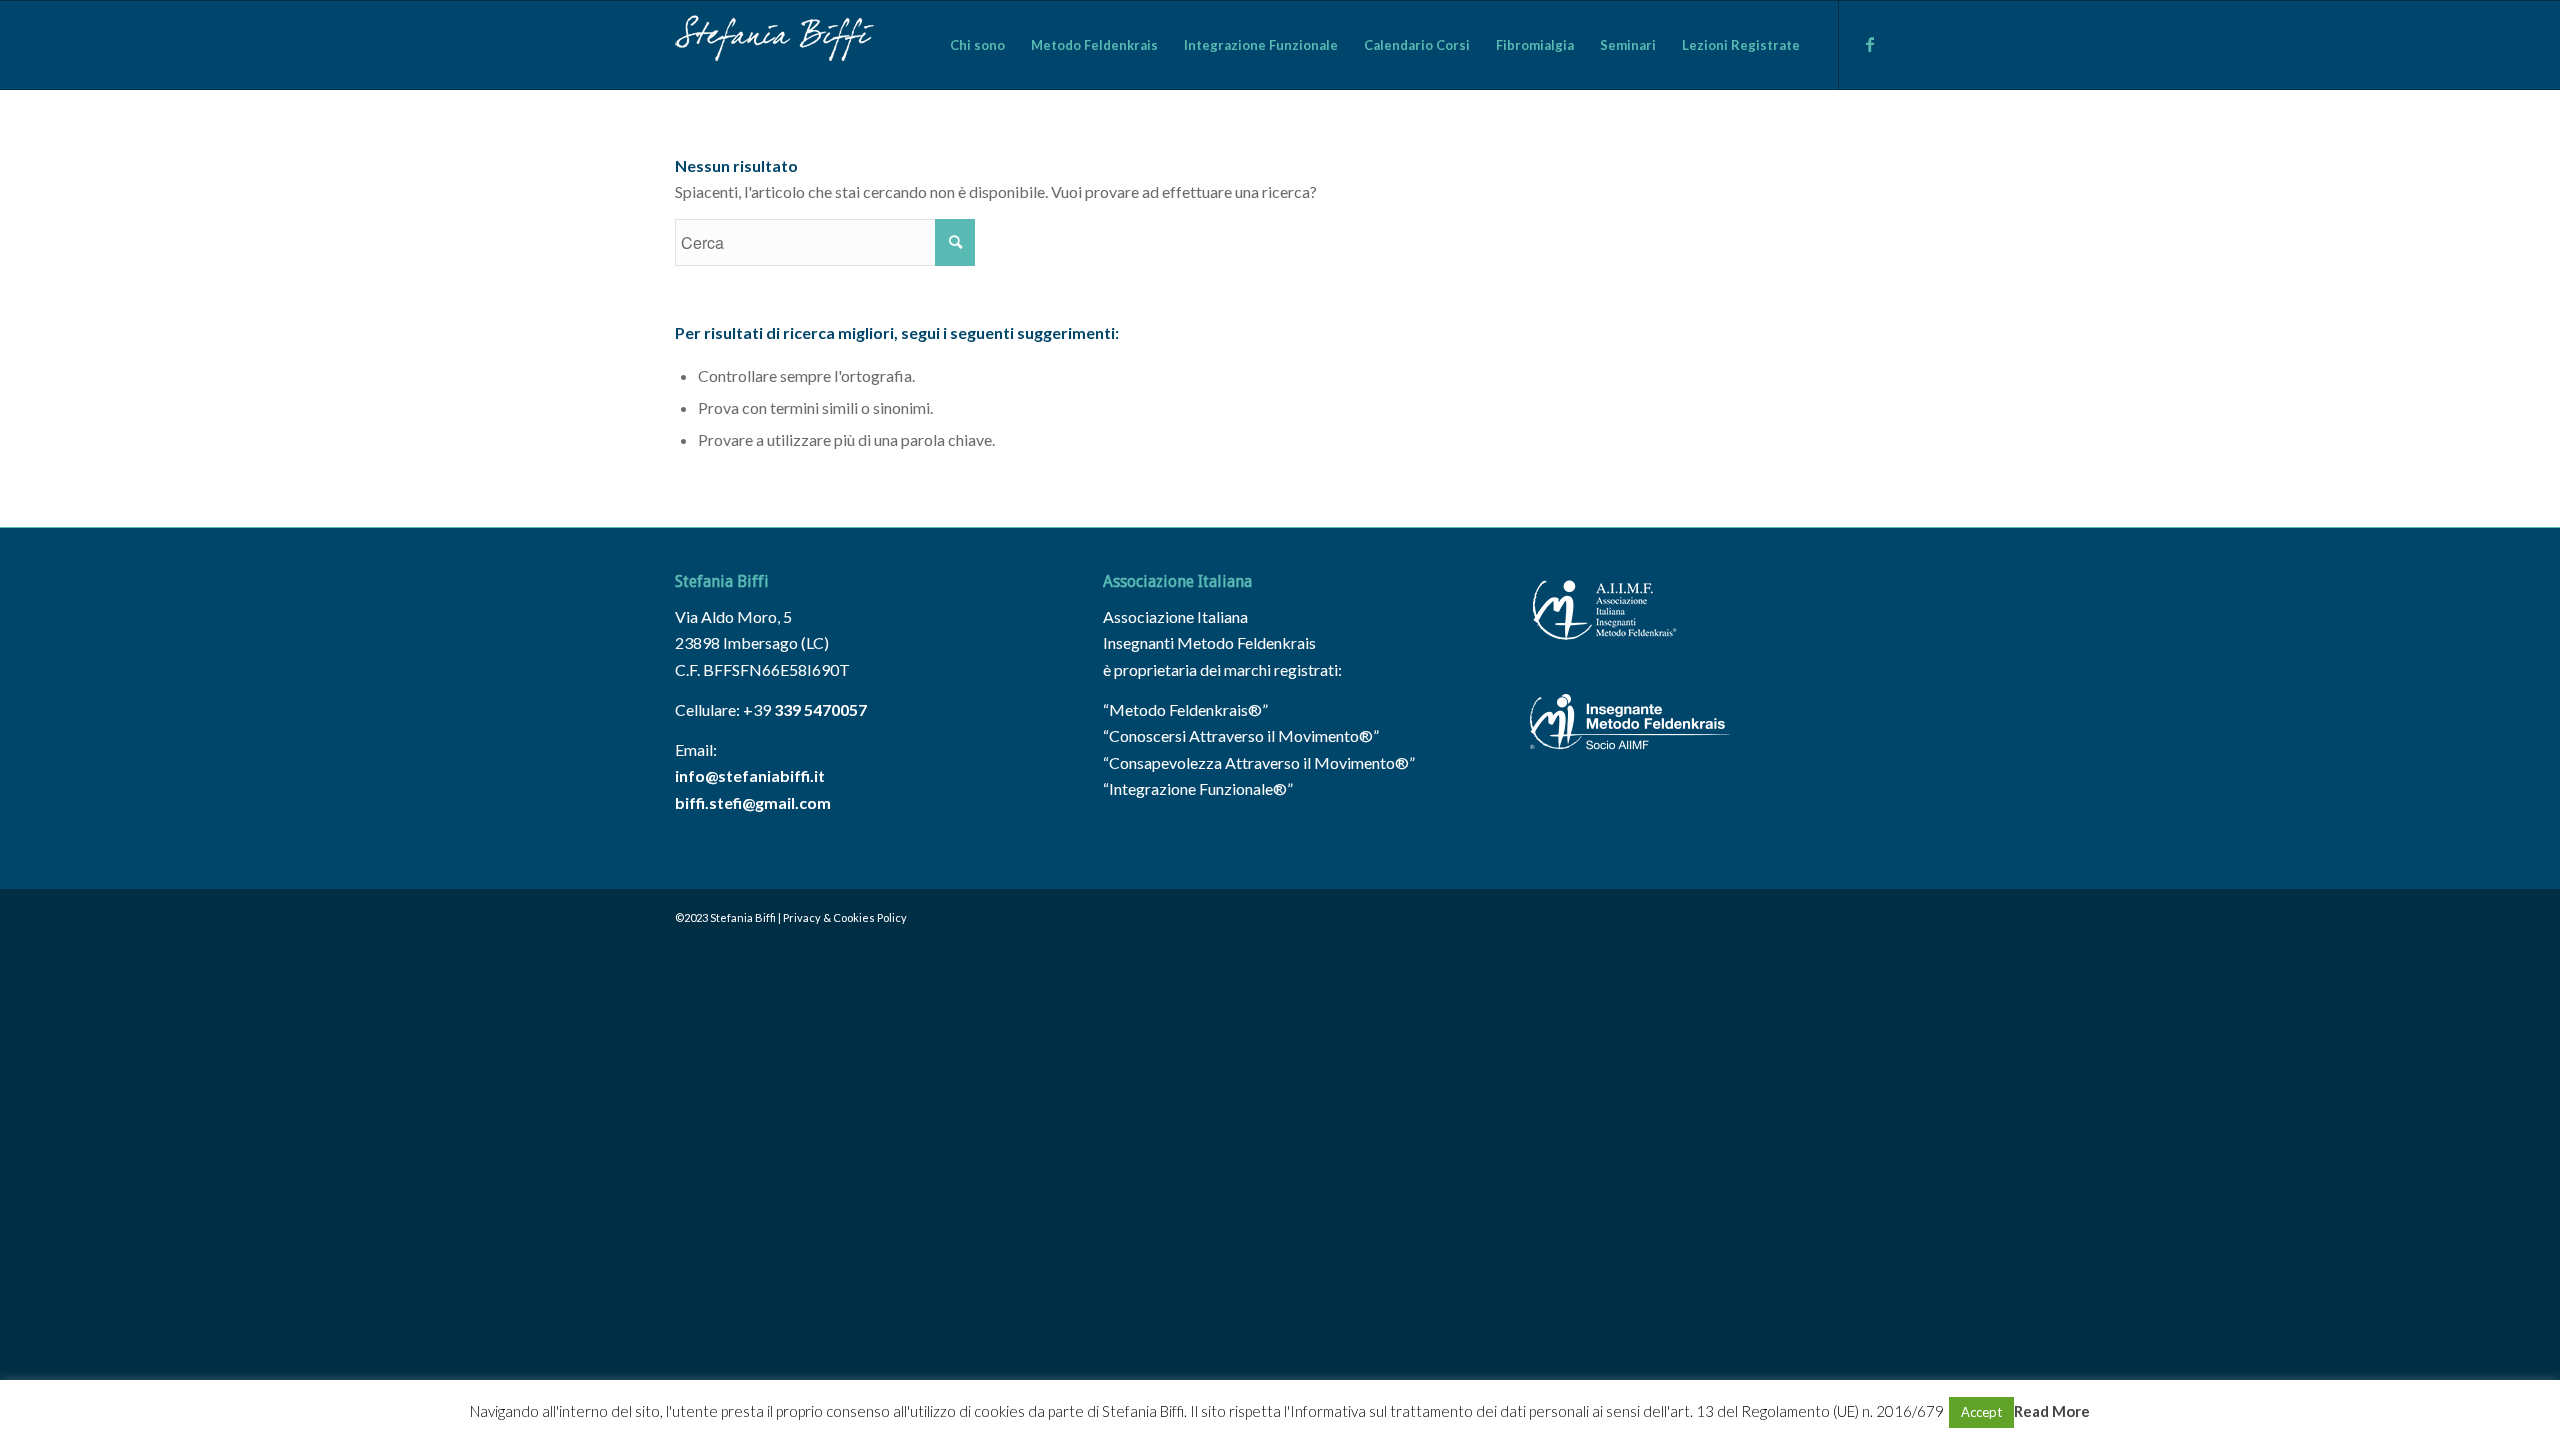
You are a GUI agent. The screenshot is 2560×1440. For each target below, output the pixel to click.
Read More (2052, 1411)
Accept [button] (1981, 1412)
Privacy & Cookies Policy (845, 917)
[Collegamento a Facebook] (1870, 44)
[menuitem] (977, 45)
